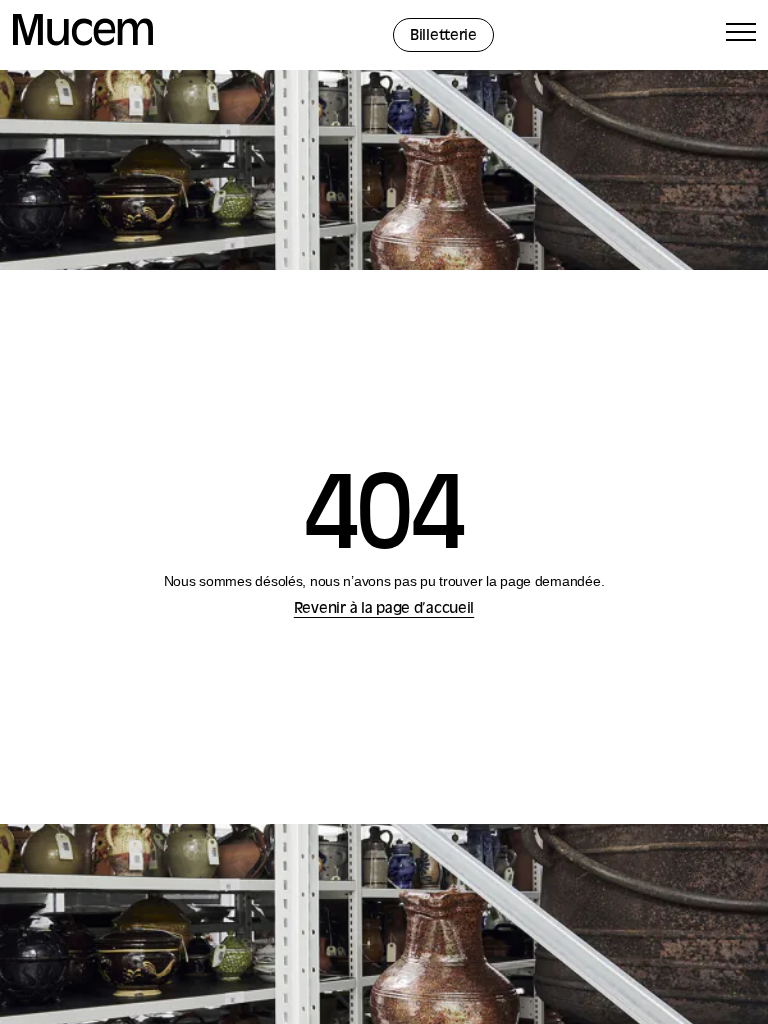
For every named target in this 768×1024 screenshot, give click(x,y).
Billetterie (443, 36)
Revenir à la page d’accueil (384, 609)
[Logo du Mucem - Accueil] (83, 42)
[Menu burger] (741, 35)
